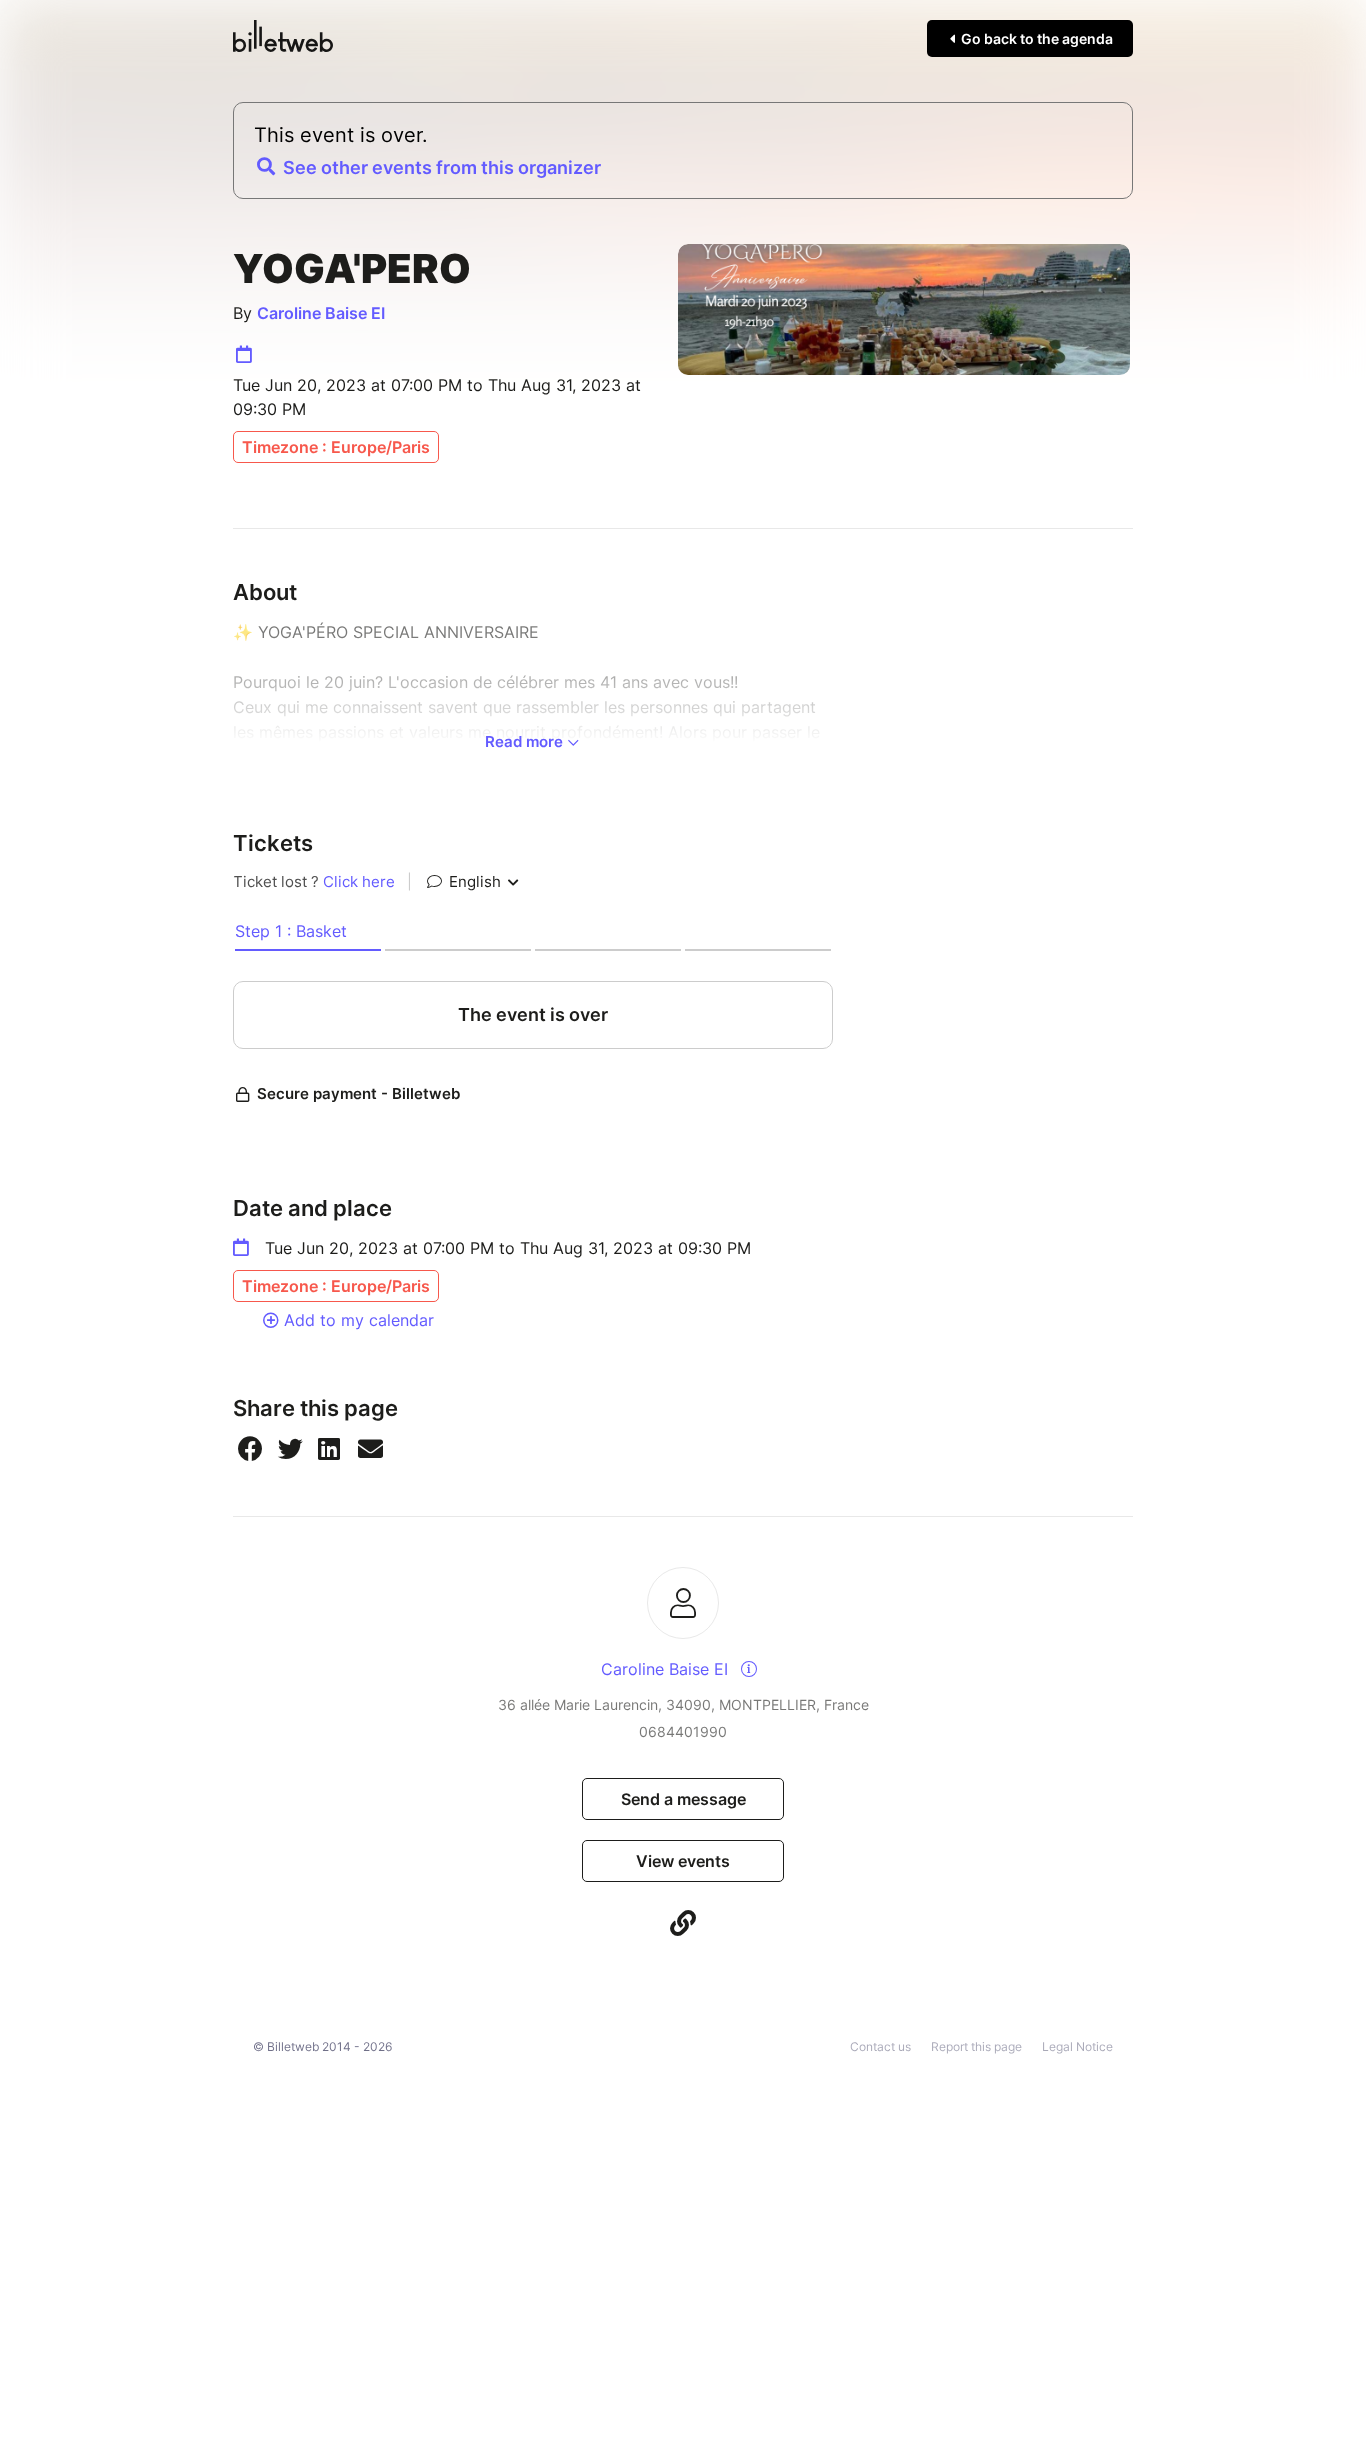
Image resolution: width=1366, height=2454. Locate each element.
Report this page (976, 2046)
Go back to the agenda (1035, 38)
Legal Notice (1077, 2046)
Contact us (880, 2046)
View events (683, 1861)
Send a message (683, 1799)
